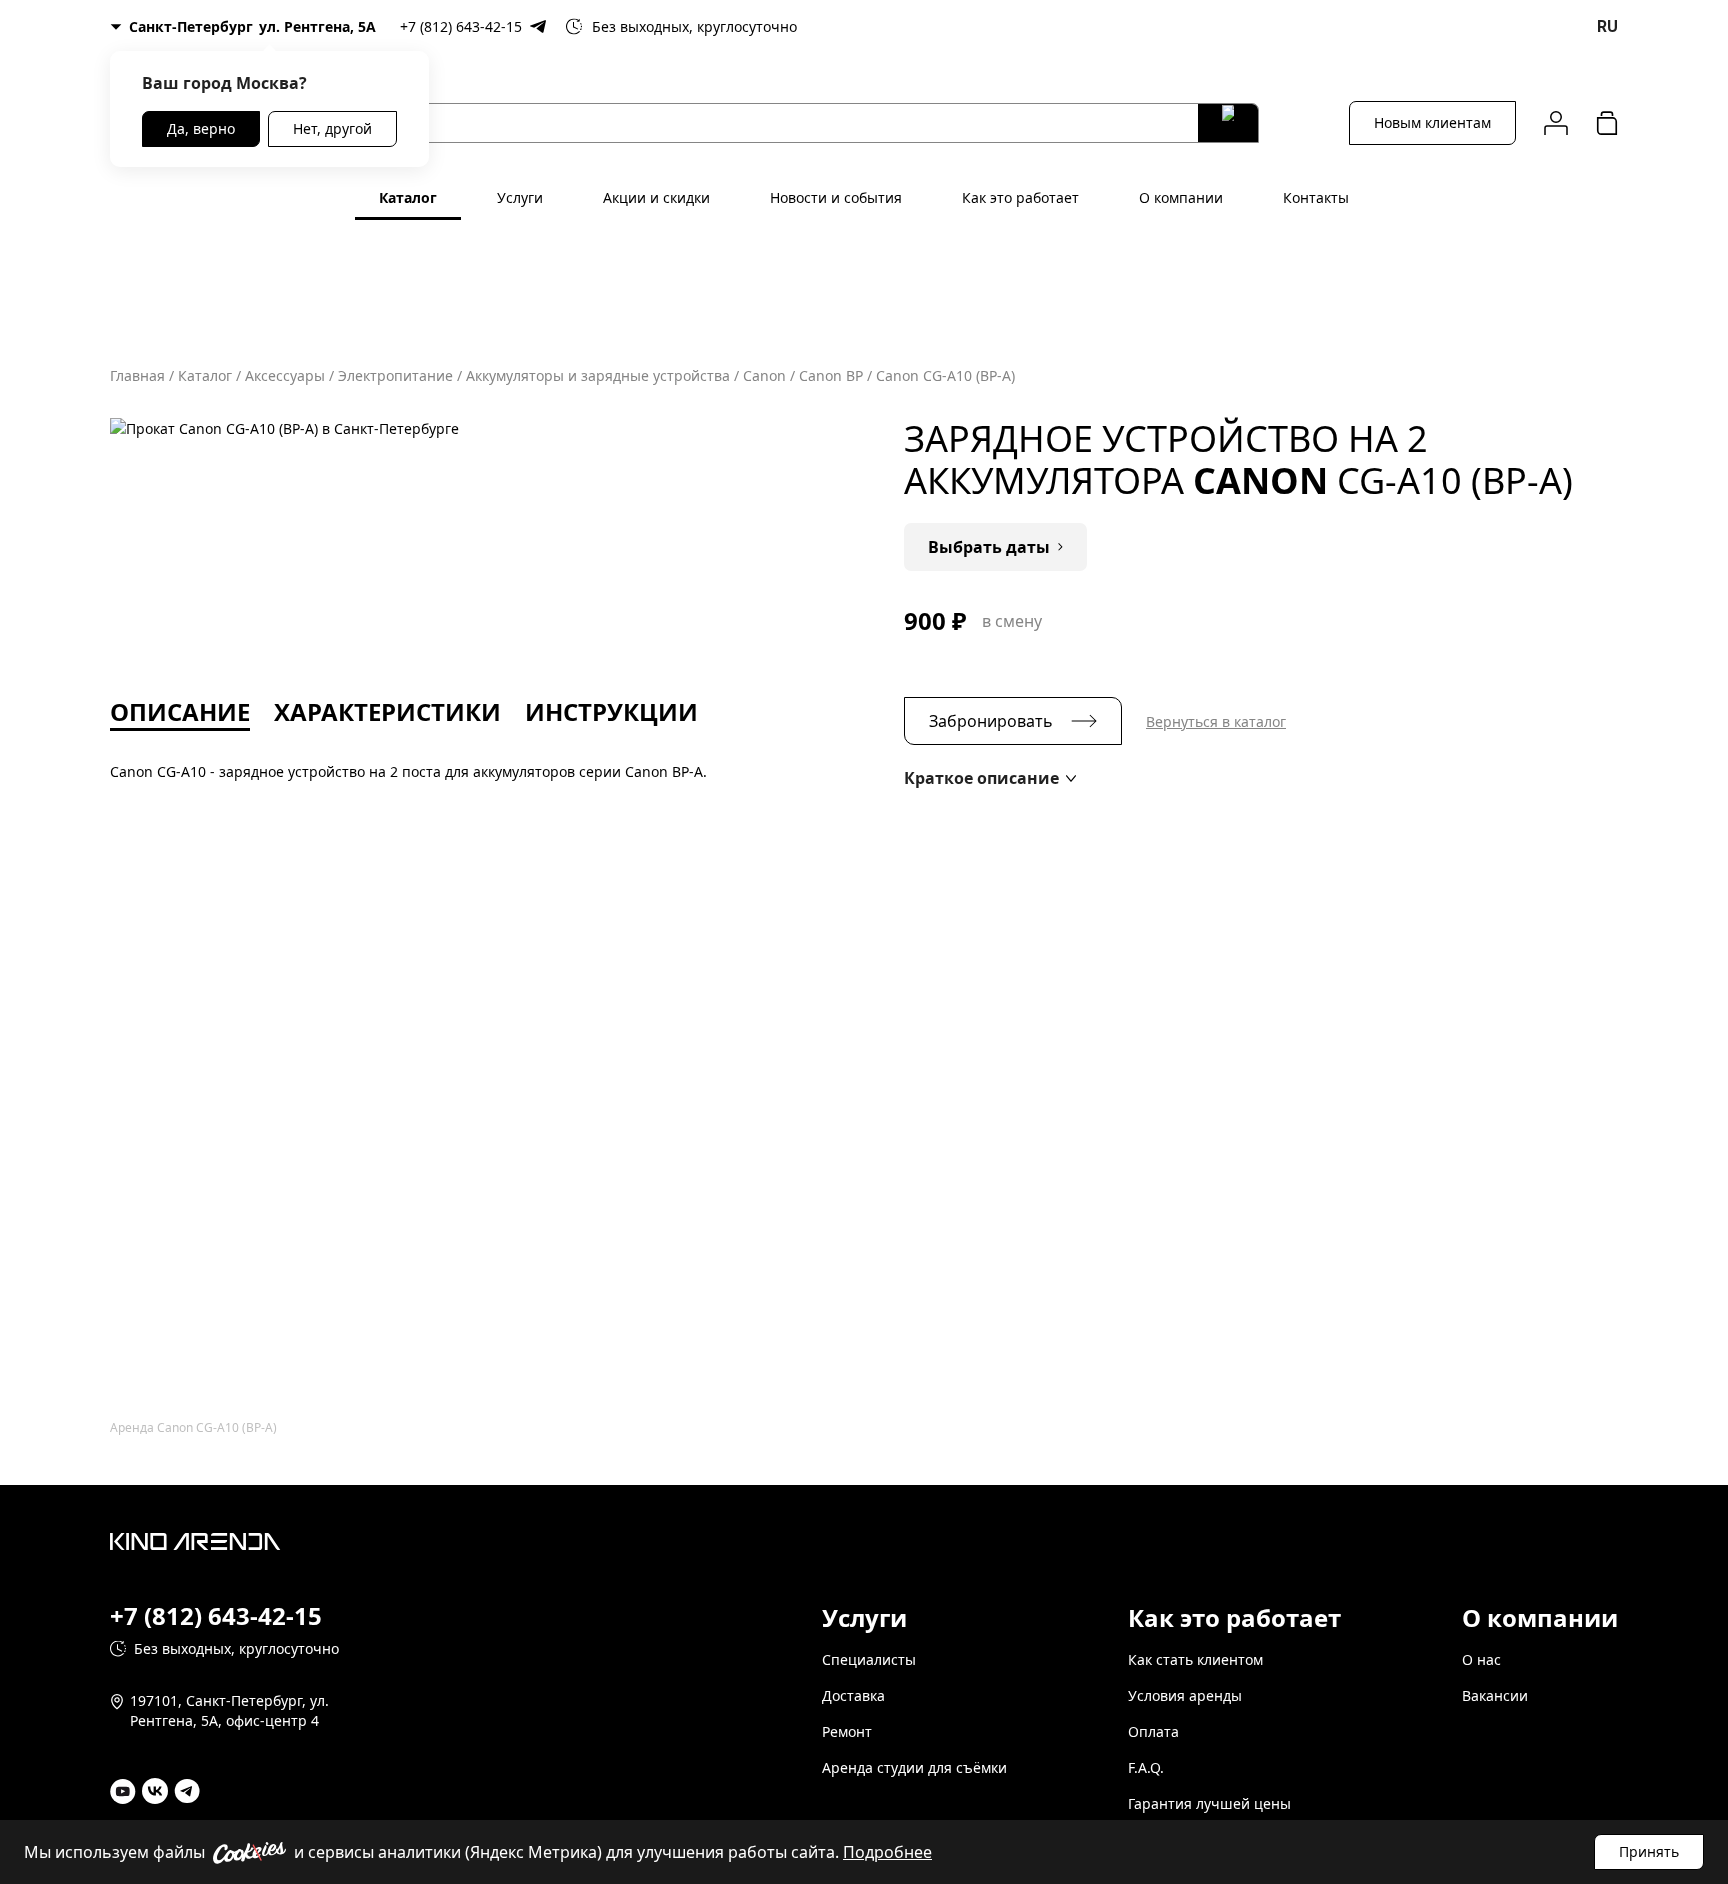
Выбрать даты (989, 547)
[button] (990, 778)
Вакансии (1495, 1695)
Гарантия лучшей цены (1209, 1803)
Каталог (408, 197)
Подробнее (887, 1852)
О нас (1481, 1659)
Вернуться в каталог (1216, 721)
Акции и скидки (656, 197)
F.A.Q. (1146, 1767)
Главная (137, 375)
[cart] (1607, 122)
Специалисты (869, 1659)
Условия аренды (1185, 1695)
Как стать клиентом (1195, 1659)
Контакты (1316, 197)
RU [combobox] (1607, 26)
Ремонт (847, 1731)
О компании (1181, 197)
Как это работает (1020, 197)
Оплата (1153, 1731)
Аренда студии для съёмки (914, 1767)
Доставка (853, 1695)
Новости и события (836, 197)
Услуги (520, 197)
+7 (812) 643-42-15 (461, 26)
